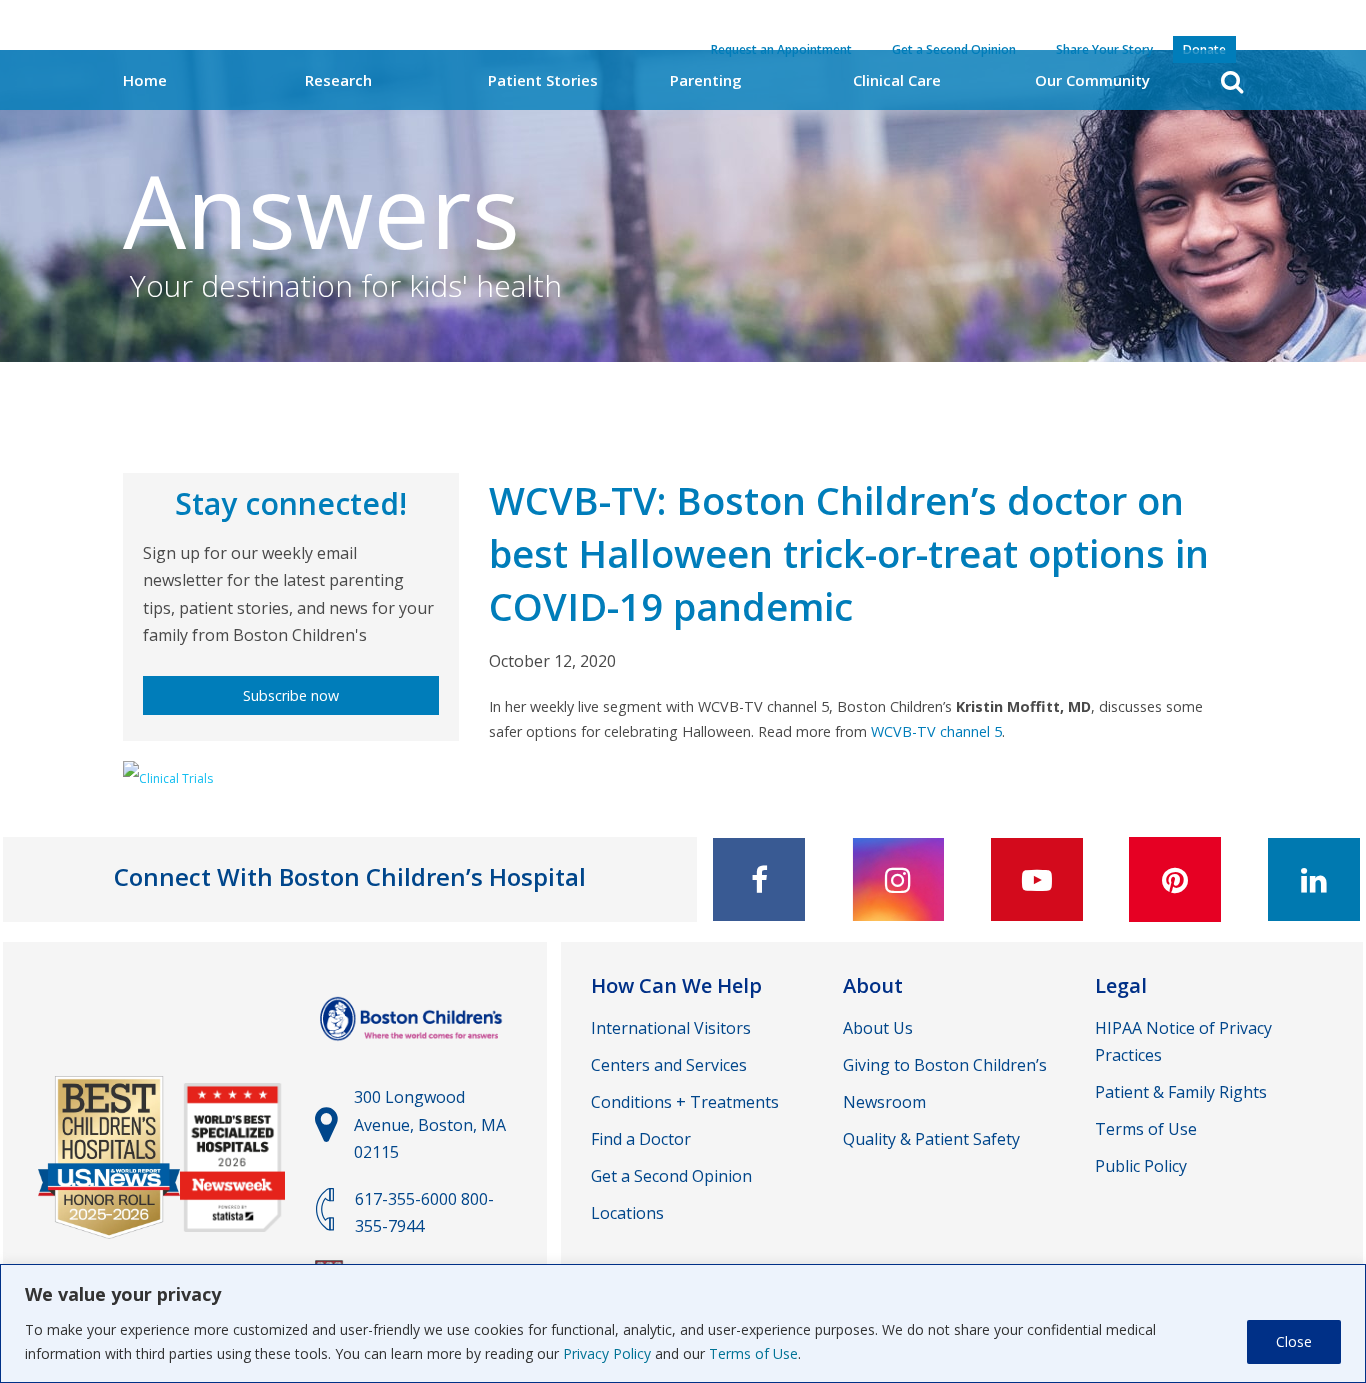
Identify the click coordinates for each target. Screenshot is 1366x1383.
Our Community (1092, 80)
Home (145, 80)
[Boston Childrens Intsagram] (898, 879)
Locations (627, 1213)
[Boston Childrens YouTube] (1037, 879)
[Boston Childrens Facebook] (759, 879)
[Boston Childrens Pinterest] (1175, 879)
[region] (683, 1323)
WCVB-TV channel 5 (936, 731)
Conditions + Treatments (685, 1102)
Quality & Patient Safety (931, 1139)
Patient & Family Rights (1181, 1092)
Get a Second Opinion (671, 1176)
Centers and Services (669, 1065)
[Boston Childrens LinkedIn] (1314, 879)
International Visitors (671, 1028)
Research (338, 80)
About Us (878, 1028)
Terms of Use (753, 1353)
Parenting (706, 80)
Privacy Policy (607, 1353)
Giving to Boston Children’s (945, 1065)
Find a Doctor (641, 1139)
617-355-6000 (406, 1199)
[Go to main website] (413, 1050)
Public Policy (1141, 1166)
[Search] (1232, 81)
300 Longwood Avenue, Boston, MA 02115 (430, 1124)
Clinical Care (897, 80)
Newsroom (884, 1102)
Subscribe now (291, 695)
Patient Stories (543, 80)
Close (1294, 1341)
